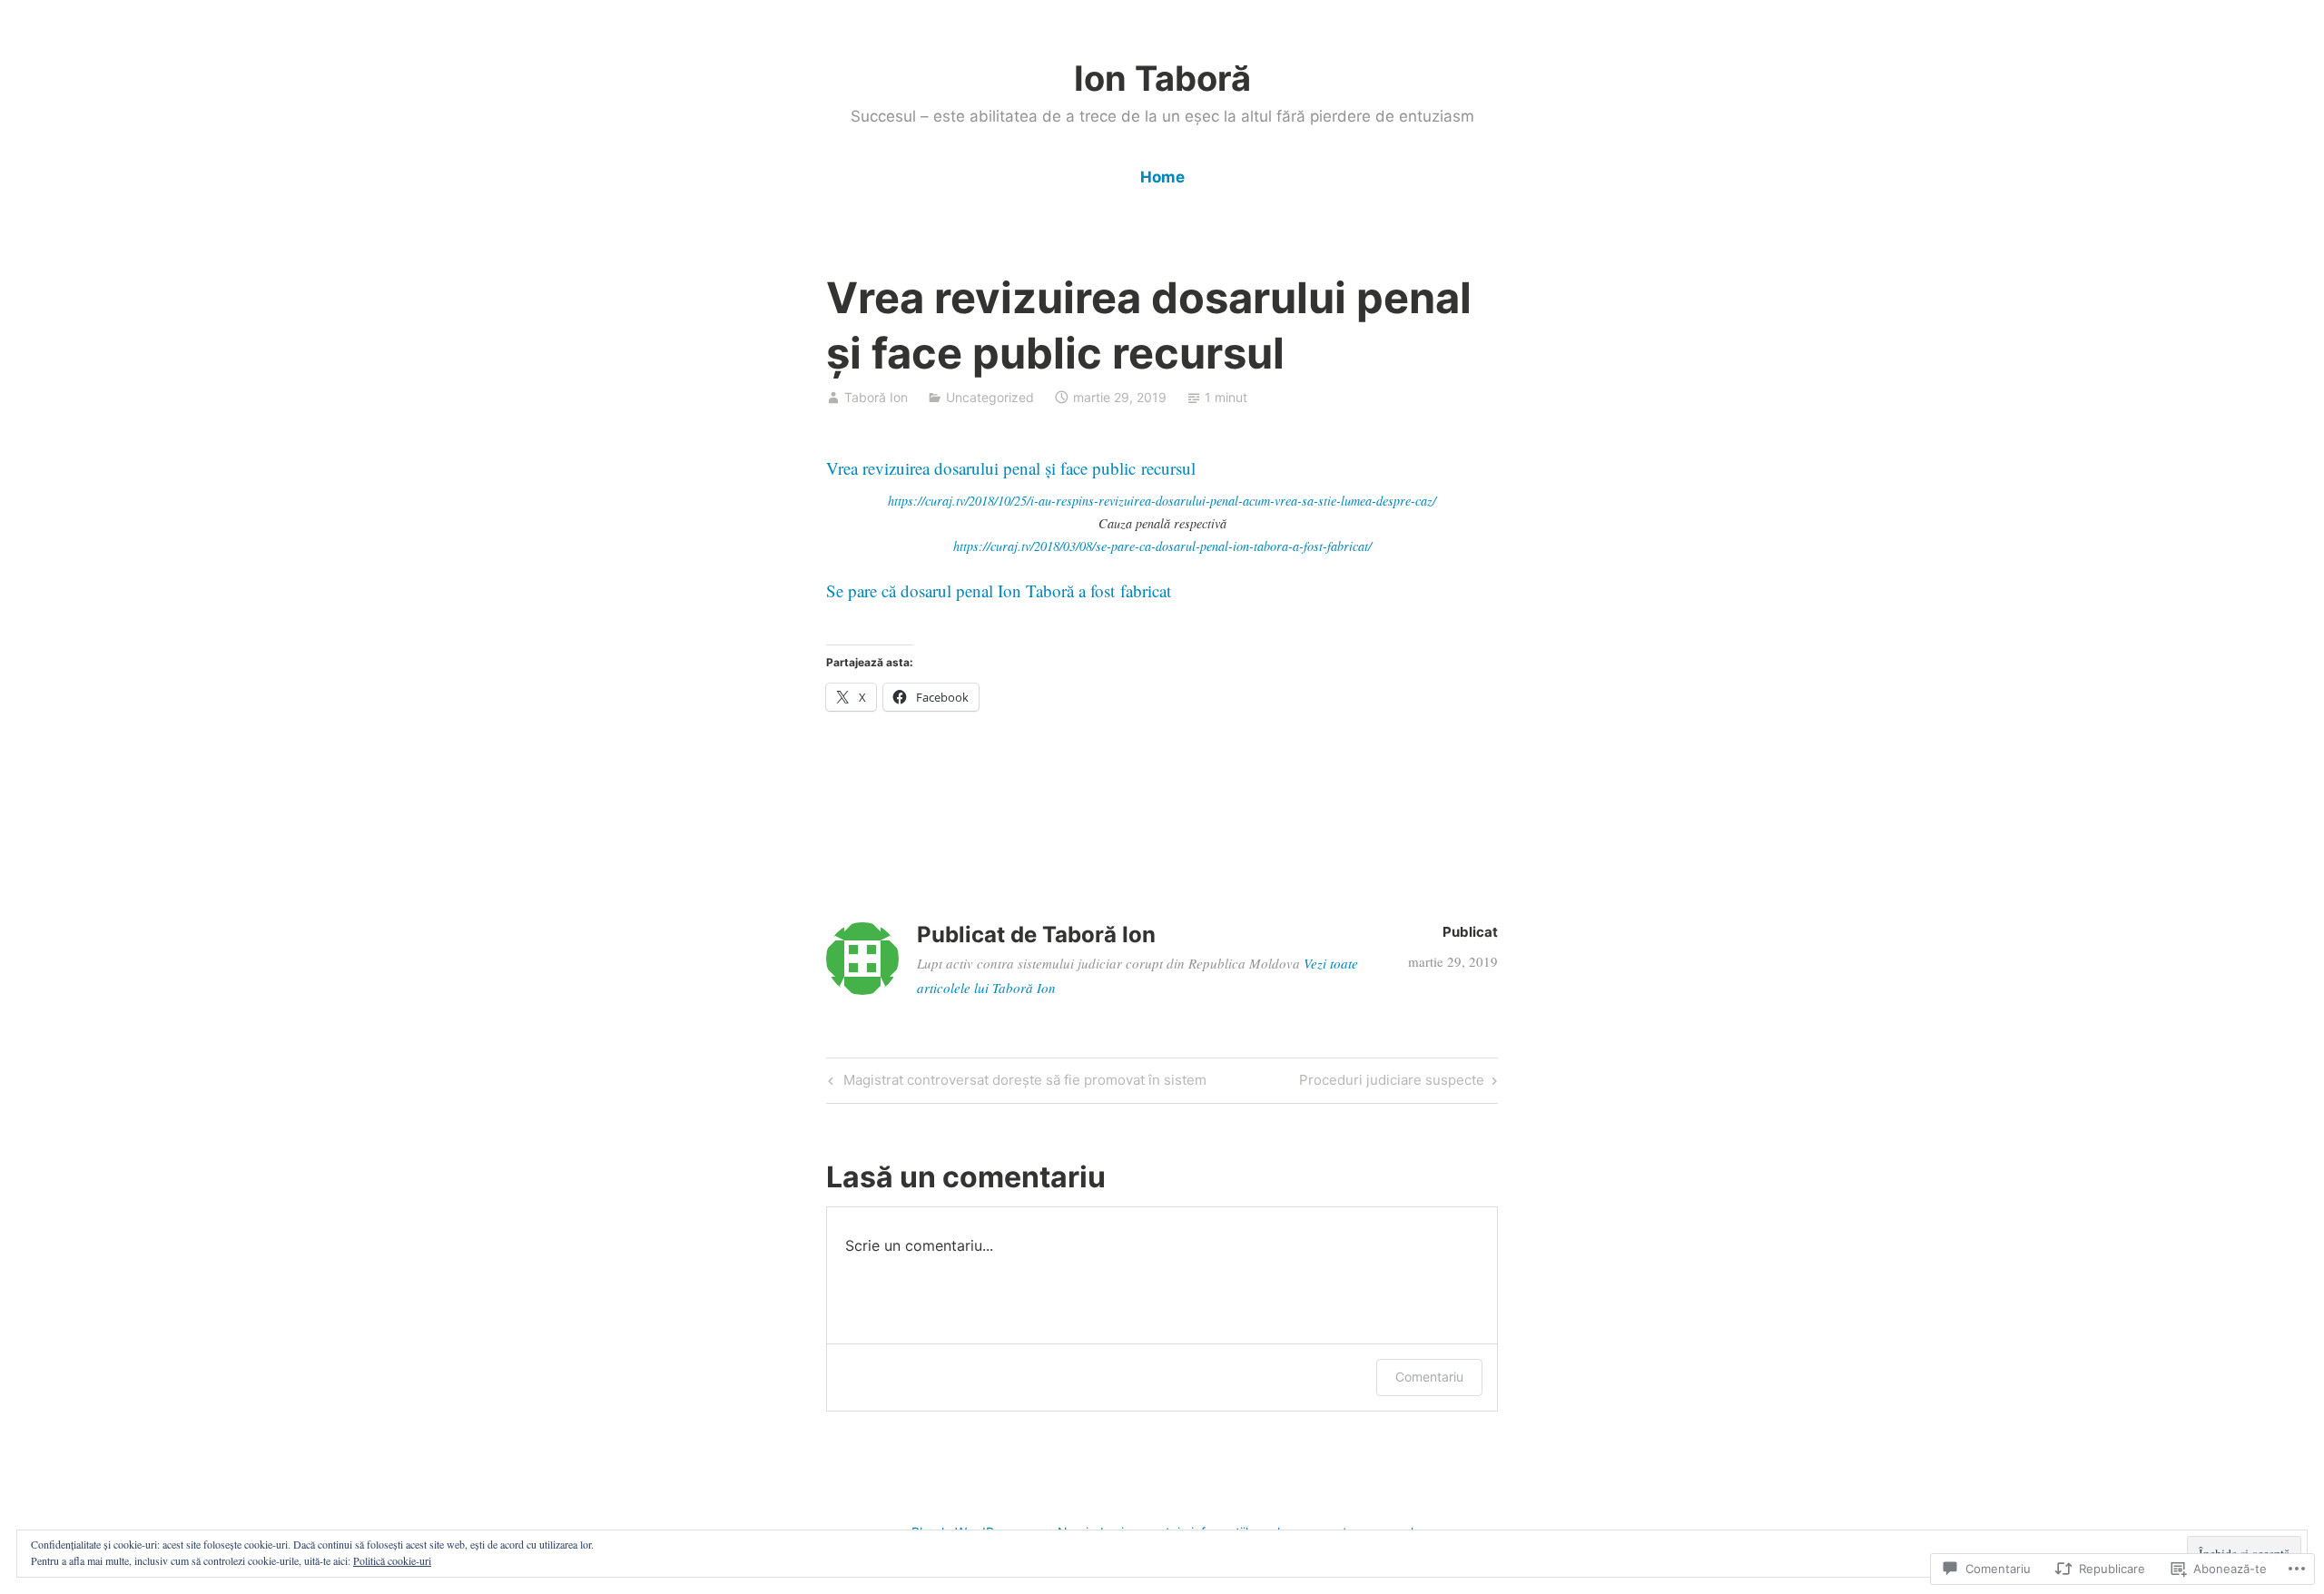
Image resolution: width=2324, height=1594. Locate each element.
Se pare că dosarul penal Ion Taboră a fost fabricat (999, 590)
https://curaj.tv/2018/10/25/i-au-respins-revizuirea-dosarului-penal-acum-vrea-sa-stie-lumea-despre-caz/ (1162, 501)
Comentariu (1429, 1377)
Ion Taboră (1162, 78)
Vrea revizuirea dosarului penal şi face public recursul (1011, 468)
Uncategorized (990, 397)
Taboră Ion (876, 397)
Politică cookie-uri (392, 1560)
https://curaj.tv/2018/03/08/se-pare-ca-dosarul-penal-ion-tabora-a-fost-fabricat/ (1162, 546)
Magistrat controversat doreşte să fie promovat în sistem (1015, 1083)
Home (1162, 177)
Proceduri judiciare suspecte (1392, 1083)
